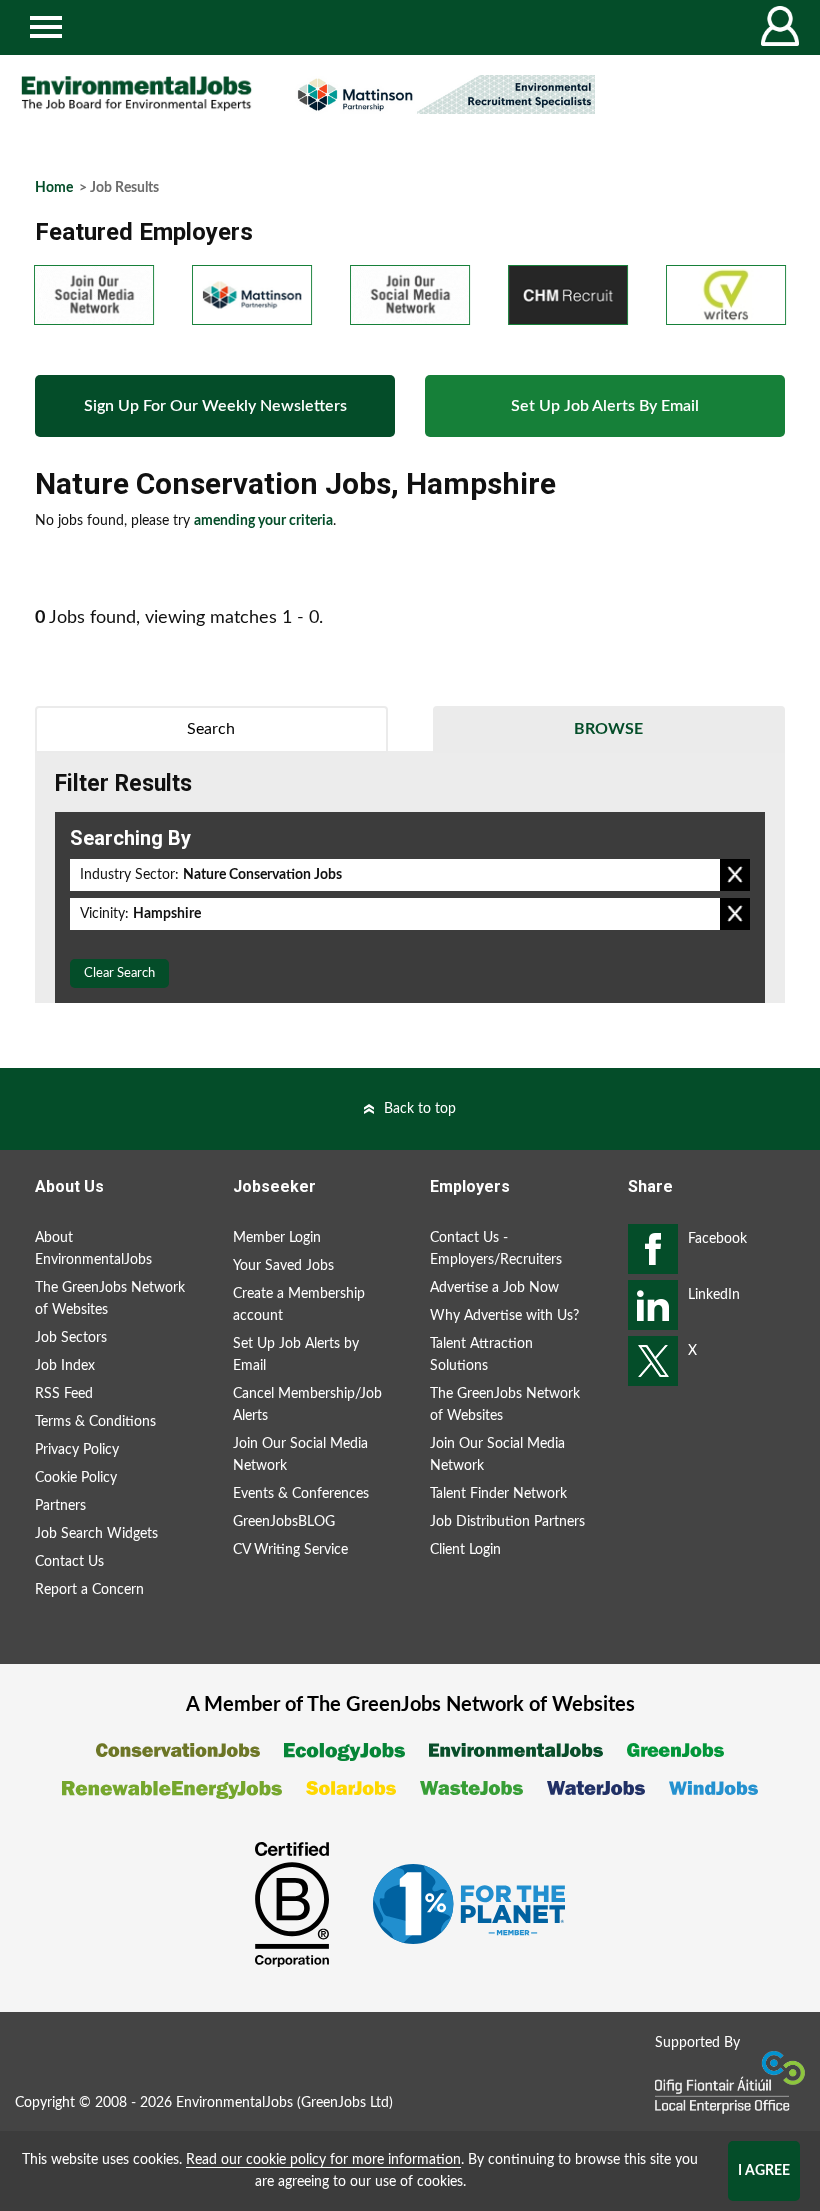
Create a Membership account (299, 1305)
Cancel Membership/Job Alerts (307, 1405)
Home (54, 188)
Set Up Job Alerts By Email (605, 406)
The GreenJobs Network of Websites (110, 1299)
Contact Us (69, 1562)
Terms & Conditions (95, 1422)
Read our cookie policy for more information (323, 2160)
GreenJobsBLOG (284, 1522)
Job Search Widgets (96, 1534)
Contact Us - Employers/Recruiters (496, 1249)
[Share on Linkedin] (653, 1305)
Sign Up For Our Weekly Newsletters (215, 406)
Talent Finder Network (498, 1494)
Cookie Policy (76, 1478)
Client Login (465, 1550)
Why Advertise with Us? (504, 1316)
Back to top (420, 1109)
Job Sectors (71, 1338)
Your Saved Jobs (283, 1266)
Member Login (277, 1238)
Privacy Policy (77, 1450)
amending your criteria (263, 521)
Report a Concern (89, 1590)
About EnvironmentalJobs (93, 1249)
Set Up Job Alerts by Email (296, 1355)
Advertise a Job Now (494, 1288)
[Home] (136, 93)
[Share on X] (653, 1361)
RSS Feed (64, 1394)
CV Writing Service (290, 1550)
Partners (60, 1506)
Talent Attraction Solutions (481, 1355)
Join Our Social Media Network (300, 1455)
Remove (735, 875)
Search (211, 729)
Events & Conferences (301, 1494)
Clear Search (119, 973)
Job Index (65, 1366)
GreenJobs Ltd (345, 2103)
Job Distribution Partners (507, 1522)
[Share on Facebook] (653, 1249)
